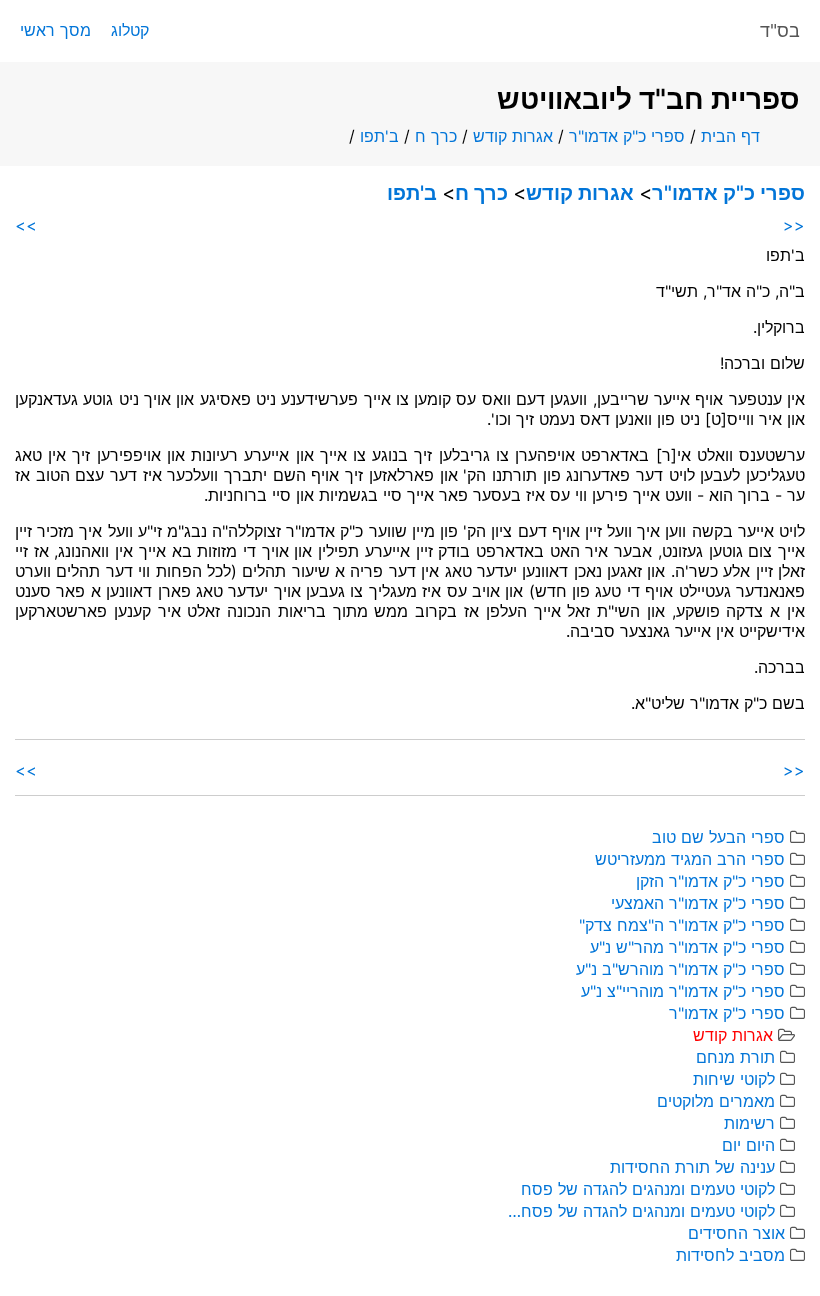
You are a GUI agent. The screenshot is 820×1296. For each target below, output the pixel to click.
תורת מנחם (735, 1057)
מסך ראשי (55, 30)
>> (26, 225)
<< (794, 225)
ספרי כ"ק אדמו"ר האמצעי (698, 903)
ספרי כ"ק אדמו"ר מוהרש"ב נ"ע (680, 969)
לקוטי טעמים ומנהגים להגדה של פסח (648, 1189)
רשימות (749, 1123)
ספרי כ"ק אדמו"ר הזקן (710, 881)
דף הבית (730, 136)
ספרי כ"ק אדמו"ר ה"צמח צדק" (682, 925)
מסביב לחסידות (730, 1255)
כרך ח (436, 136)
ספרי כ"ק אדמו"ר (627, 136)
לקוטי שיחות (734, 1079)
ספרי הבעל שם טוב (718, 837)
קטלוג (130, 30)
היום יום (748, 1145)
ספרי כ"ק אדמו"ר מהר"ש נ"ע (687, 947)
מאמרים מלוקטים (716, 1101)
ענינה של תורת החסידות (692, 1167)
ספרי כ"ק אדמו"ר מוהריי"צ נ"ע (683, 991)
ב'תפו (379, 136)
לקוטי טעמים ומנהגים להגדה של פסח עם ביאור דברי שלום (640, 1211)
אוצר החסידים (736, 1233)
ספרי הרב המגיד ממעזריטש (690, 859)
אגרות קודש (513, 136)
